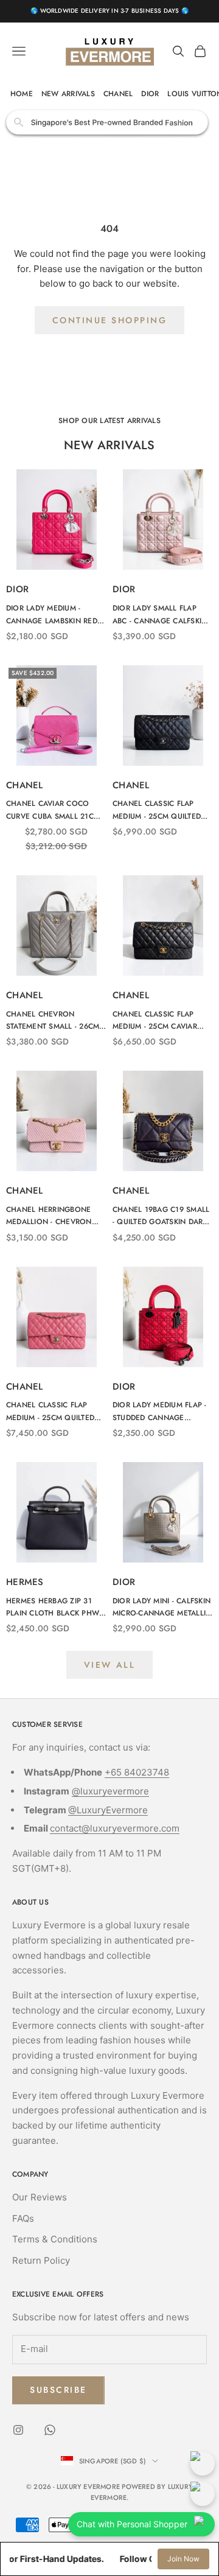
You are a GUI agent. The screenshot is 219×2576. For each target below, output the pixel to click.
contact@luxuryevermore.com (115, 1828)
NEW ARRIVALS (68, 94)
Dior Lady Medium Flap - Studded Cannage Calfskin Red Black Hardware (160, 1412)
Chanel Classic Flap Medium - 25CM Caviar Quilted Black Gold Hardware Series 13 (155, 1021)
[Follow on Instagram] (18, 2430)
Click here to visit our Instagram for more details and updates (110, 122)
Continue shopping (110, 320)
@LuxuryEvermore (108, 1810)
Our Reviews (40, 2197)
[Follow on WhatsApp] (50, 2430)
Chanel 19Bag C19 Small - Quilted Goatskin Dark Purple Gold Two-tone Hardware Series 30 (161, 1216)
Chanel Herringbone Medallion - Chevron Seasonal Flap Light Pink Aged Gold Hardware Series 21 (49, 1216)
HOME (22, 94)
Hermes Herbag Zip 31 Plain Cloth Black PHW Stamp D (53, 1608)
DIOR (150, 94)
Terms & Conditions (55, 2239)
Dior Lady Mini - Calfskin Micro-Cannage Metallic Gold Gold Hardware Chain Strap (162, 1608)
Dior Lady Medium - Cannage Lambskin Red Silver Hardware (52, 615)
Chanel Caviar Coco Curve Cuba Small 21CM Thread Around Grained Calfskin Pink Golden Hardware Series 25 (54, 810)
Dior (17, 589)
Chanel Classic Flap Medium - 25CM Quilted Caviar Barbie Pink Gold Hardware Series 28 (54, 1412)
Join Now (183, 2559)
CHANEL (118, 94)
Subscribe (58, 2390)
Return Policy (41, 2260)
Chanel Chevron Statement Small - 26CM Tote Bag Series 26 (53, 1021)
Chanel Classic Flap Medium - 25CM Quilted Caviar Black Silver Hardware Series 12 (157, 810)
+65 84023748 (137, 1772)
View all (109, 1665)
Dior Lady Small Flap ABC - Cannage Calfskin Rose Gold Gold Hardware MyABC (160, 615)
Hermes (25, 1582)
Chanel (25, 785)
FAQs (23, 2218)
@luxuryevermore (110, 1791)
